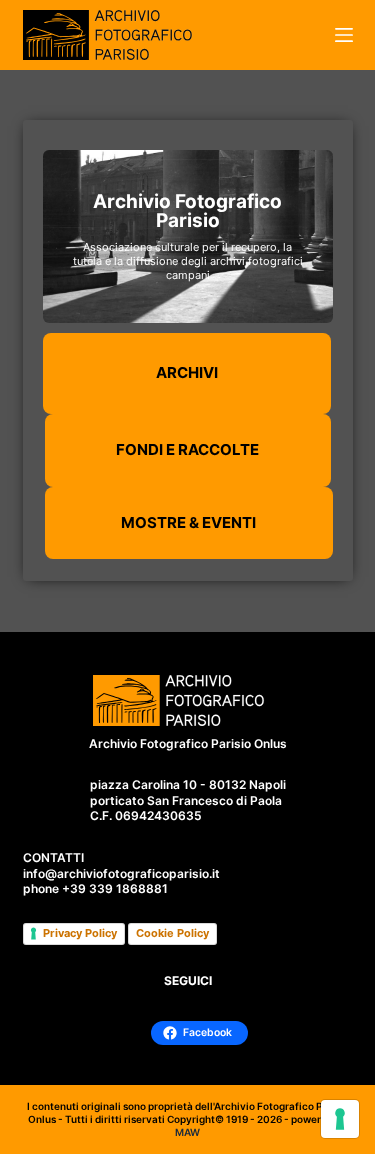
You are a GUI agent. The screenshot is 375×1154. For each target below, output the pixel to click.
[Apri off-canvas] (344, 35)
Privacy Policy (80, 933)
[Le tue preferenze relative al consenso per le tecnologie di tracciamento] (340, 1119)
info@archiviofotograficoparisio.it (121, 873)
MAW (187, 1132)
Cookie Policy (172, 933)
